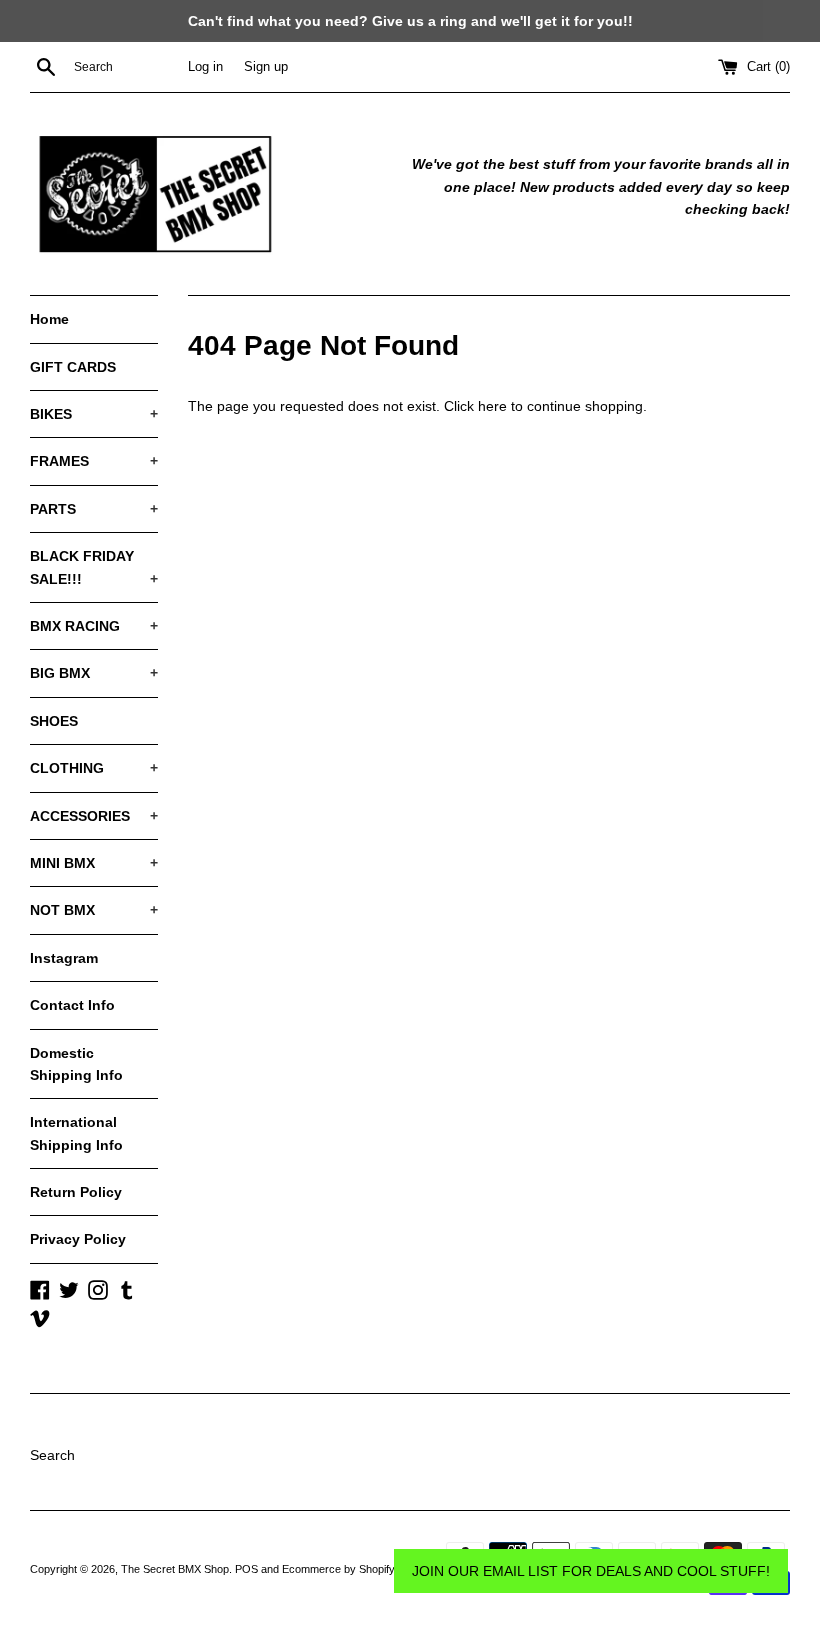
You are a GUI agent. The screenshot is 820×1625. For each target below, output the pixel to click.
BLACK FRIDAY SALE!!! (94, 567)
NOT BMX (94, 910)
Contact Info (72, 1005)
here (492, 406)
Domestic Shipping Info (76, 1064)
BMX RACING (94, 626)
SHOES (54, 721)
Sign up (266, 67)
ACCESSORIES (94, 816)
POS (246, 1569)
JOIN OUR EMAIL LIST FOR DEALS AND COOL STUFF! (591, 1571)
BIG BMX (94, 673)
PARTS (94, 509)
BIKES (94, 414)
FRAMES (94, 461)
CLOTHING (94, 768)
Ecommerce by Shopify (338, 1569)
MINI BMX (94, 863)
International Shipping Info (76, 1133)
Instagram (64, 958)
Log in (205, 67)
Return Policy (76, 1192)
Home (49, 319)
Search (52, 1455)
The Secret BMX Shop (175, 1569)
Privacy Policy (78, 1239)
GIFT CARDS (73, 367)
